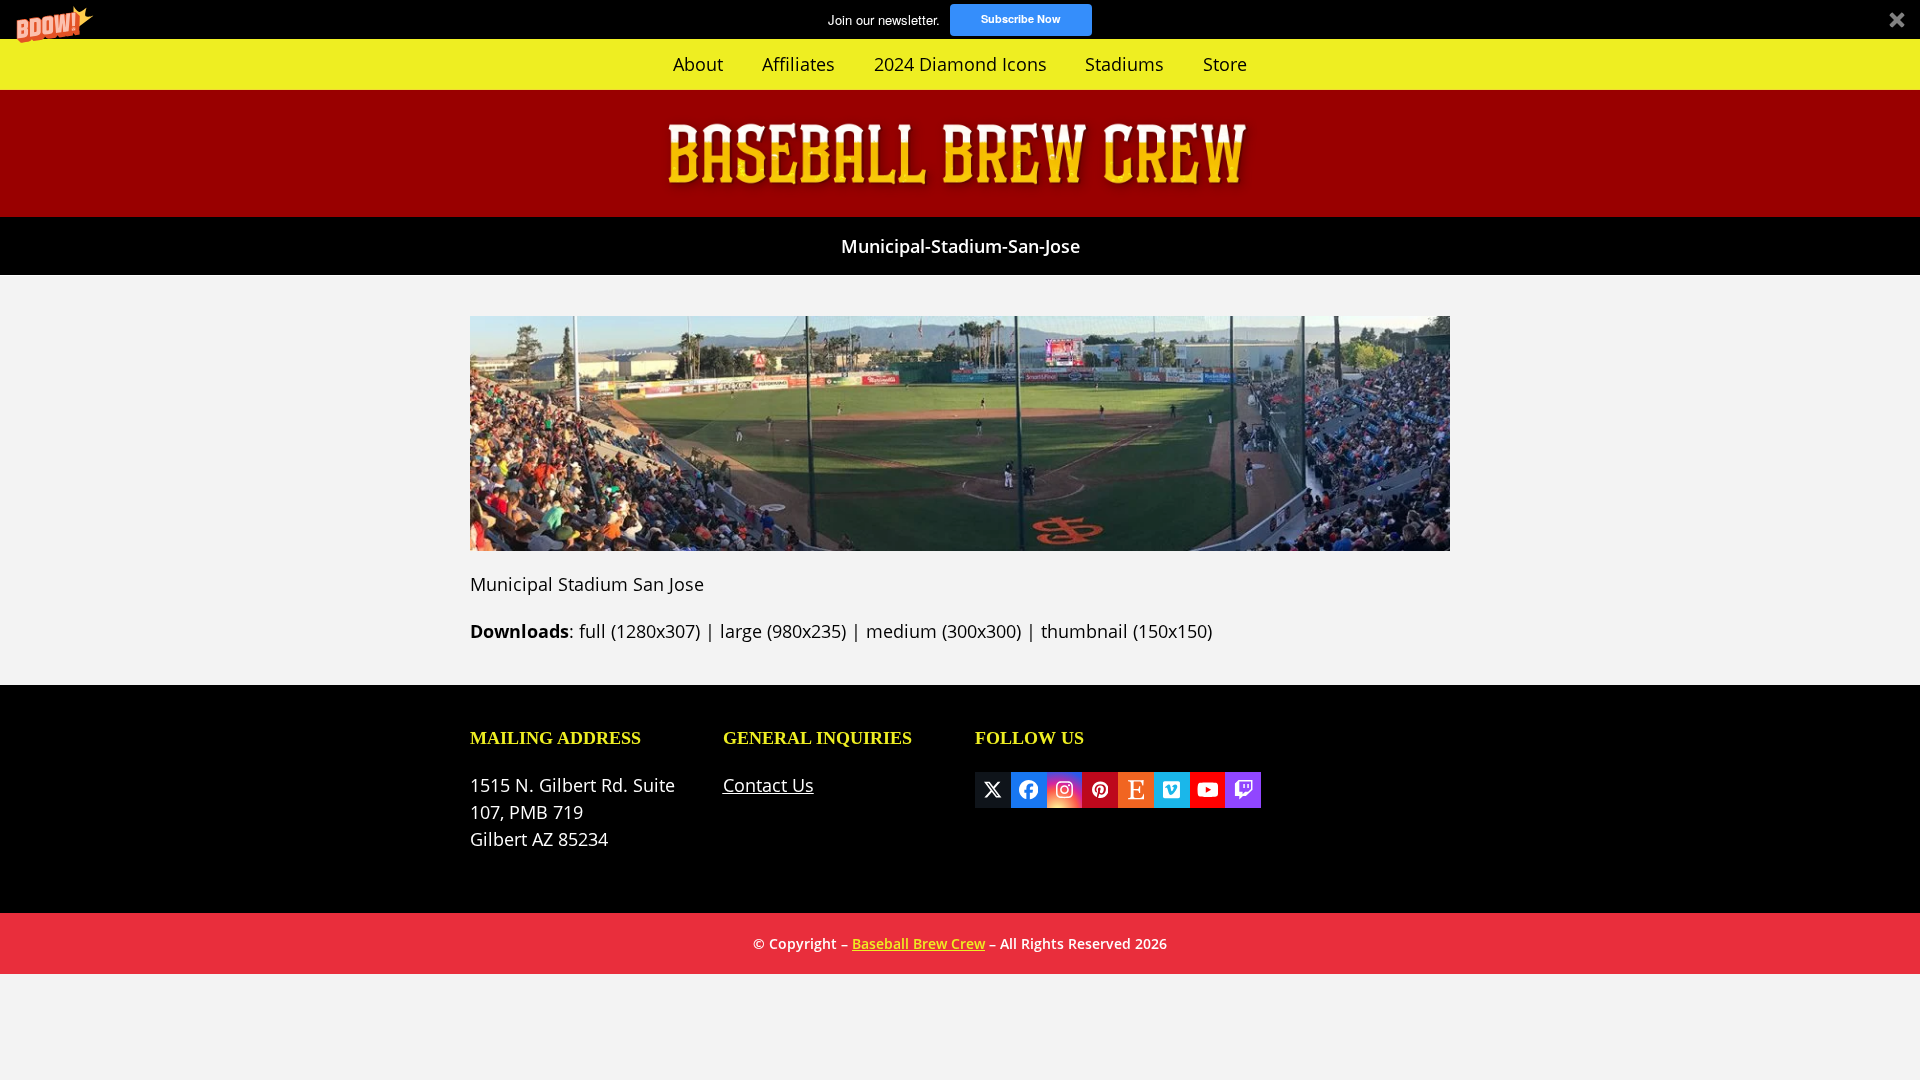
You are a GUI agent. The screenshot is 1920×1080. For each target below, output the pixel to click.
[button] (960, 19)
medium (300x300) (943, 631)
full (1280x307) (639, 631)
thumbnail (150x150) (1126, 631)
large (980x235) (783, 631)
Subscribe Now (1021, 18)
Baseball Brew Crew (918, 943)
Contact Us (768, 785)
